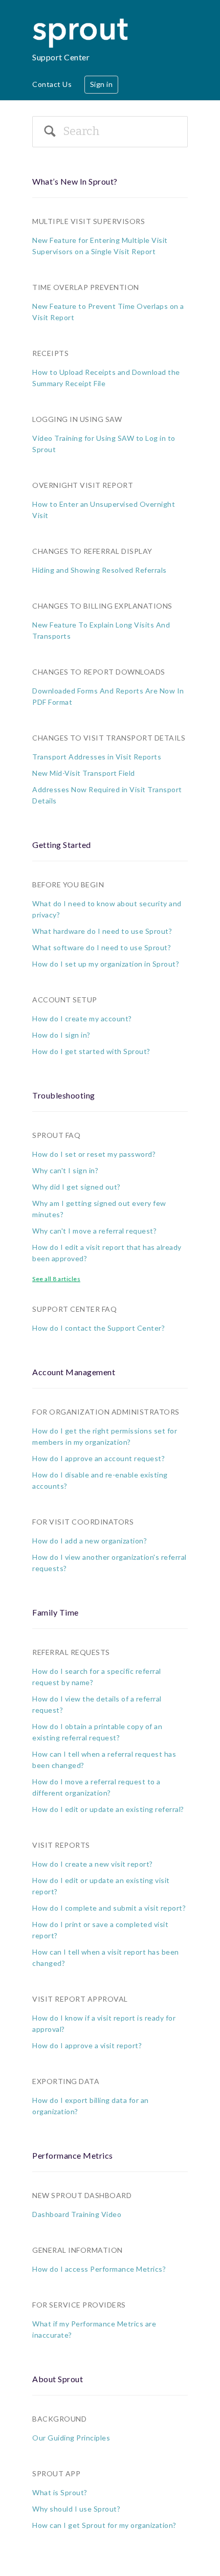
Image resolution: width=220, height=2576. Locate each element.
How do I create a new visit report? (93, 1864)
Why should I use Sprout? (76, 2509)
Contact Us (52, 84)
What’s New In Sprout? (75, 181)
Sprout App (56, 2473)
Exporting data (66, 2081)
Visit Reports (61, 1845)
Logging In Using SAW (77, 419)
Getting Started (62, 845)
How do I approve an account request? (98, 1458)
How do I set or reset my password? (94, 1154)
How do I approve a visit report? (87, 2045)
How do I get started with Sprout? (91, 1051)
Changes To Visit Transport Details (109, 738)
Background (59, 2419)
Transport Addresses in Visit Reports (97, 757)
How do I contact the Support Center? (98, 1328)
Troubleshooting (64, 1095)
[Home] (82, 23)
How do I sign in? (61, 1035)
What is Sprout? (60, 2492)
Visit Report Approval (80, 1999)
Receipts (50, 353)
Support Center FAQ (74, 1309)
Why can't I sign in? (65, 1170)
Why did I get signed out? (76, 1187)
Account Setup (65, 1000)
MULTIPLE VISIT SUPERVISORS (89, 221)
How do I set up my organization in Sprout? (106, 964)
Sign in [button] (102, 84)
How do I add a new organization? (90, 1541)
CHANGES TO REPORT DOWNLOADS (99, 672)
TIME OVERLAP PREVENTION (86, 287)
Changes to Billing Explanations (102, 606)
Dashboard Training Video (77, 2214)
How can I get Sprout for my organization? (104, 2525)
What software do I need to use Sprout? (102, 947)
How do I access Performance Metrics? (99, 2269)
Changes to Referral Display (92, 551)
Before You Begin (68, 884)
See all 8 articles (56, 1279)
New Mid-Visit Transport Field (84, 773)
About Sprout (58, 2379)
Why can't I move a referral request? (94, 1231)
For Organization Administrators (106, 1412)
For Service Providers (79, 2305)
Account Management (74, 1372)
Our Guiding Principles (71, 2438)
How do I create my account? (82, 1018)
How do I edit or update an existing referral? (108, 1809)
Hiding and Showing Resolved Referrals (100, 570)
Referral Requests (71, 1652)
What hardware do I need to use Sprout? (102, 931)
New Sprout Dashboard (82, 2195)
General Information (78, 2250)
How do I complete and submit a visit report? (109, 1908)
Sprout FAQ (56, 1135)
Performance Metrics (73, 2155)
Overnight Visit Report (83, 485)
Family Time (56, 1612)
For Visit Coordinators (83, 1522)
